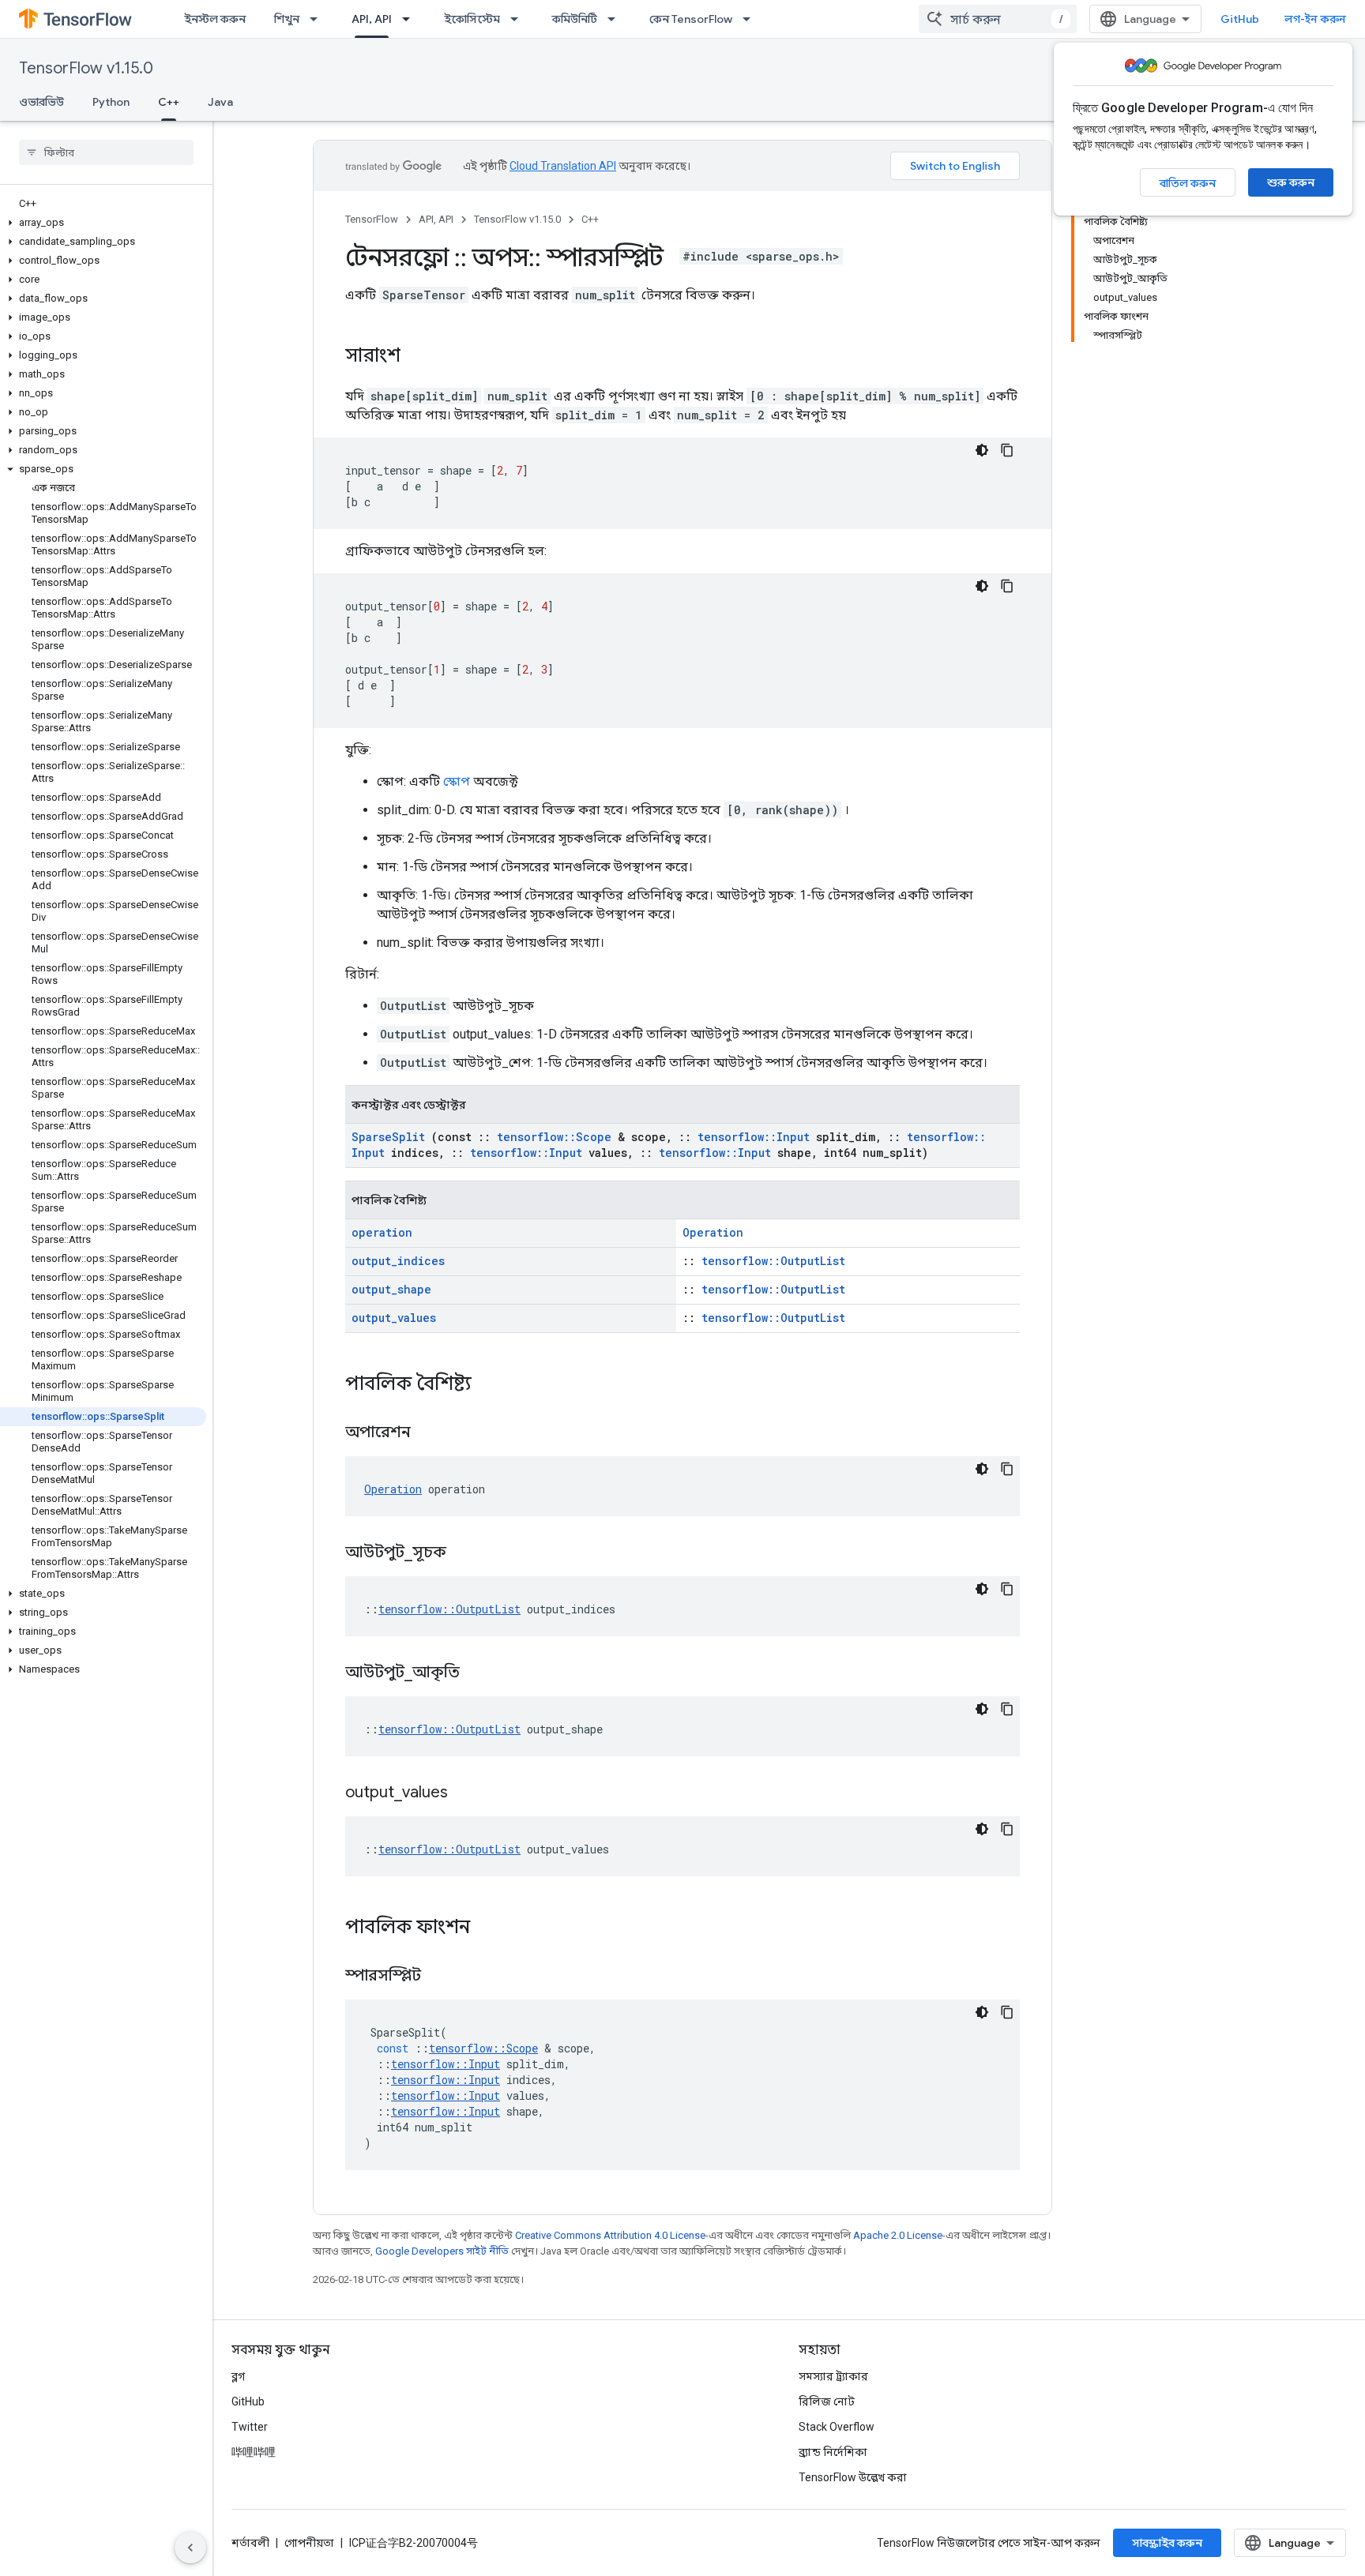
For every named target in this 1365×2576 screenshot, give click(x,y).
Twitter (250, 2427)
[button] (103, 223)
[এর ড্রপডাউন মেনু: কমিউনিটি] (616, 19)
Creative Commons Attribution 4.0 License (610, 2235)
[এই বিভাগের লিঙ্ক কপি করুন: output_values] (468, 1793)
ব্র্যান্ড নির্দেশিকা (833, 2452)
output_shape (391, 1289)
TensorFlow (372, 219)
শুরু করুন (1291, 182)
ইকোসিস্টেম (472, 19)
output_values (394, 1318)
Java (220, 102)
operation (382, 1232)
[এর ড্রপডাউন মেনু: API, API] (411, 19)
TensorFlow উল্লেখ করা (853, 2477)
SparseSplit (388, 1137)
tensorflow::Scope (554, 1137)
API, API (372, 19)
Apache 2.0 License (898, 2235)
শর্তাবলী (250, 2543)
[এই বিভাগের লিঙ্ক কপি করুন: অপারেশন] (431, 1433)
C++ (169, 102)
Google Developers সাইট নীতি (442, 2251)
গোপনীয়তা (309, 2543)
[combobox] (998, 19)
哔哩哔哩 (254, 2452)
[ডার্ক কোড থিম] (982, 450)
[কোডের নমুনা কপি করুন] (1007, 450)
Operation (713, 1232)
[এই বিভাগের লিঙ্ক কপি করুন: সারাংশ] (416, 357)
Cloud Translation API (563, 166)
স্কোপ (457, 781)
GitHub (1240, 19)
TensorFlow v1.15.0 (86, 68)
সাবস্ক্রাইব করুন (1167, 2543)
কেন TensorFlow (691, 19)
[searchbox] (106, 152)
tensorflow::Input (754, 1137)
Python (111, 102)
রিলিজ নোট (827, 2401)
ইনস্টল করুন (215, 19)
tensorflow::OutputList (773, 1261)
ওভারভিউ (41, 102)
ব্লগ (238, 2376)
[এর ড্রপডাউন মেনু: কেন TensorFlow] (751, 19)
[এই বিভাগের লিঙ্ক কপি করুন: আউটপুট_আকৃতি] (479, 1673)
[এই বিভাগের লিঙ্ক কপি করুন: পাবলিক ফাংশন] (491, 1928)
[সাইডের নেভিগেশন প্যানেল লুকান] (190, 2548)
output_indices (398, 1261)
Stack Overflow (837, 2427)
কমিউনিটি (575, 19)
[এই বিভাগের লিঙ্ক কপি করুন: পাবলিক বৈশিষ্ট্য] (492, 1385)
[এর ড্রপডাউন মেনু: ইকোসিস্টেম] (519, 19)
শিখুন (287, 19)
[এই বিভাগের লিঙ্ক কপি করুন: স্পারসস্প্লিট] (441, 1977)
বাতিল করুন (1188, 183)
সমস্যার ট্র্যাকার (833, 2376)
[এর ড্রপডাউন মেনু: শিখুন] (318, 19)
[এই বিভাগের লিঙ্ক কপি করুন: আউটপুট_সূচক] (466, 1553)
